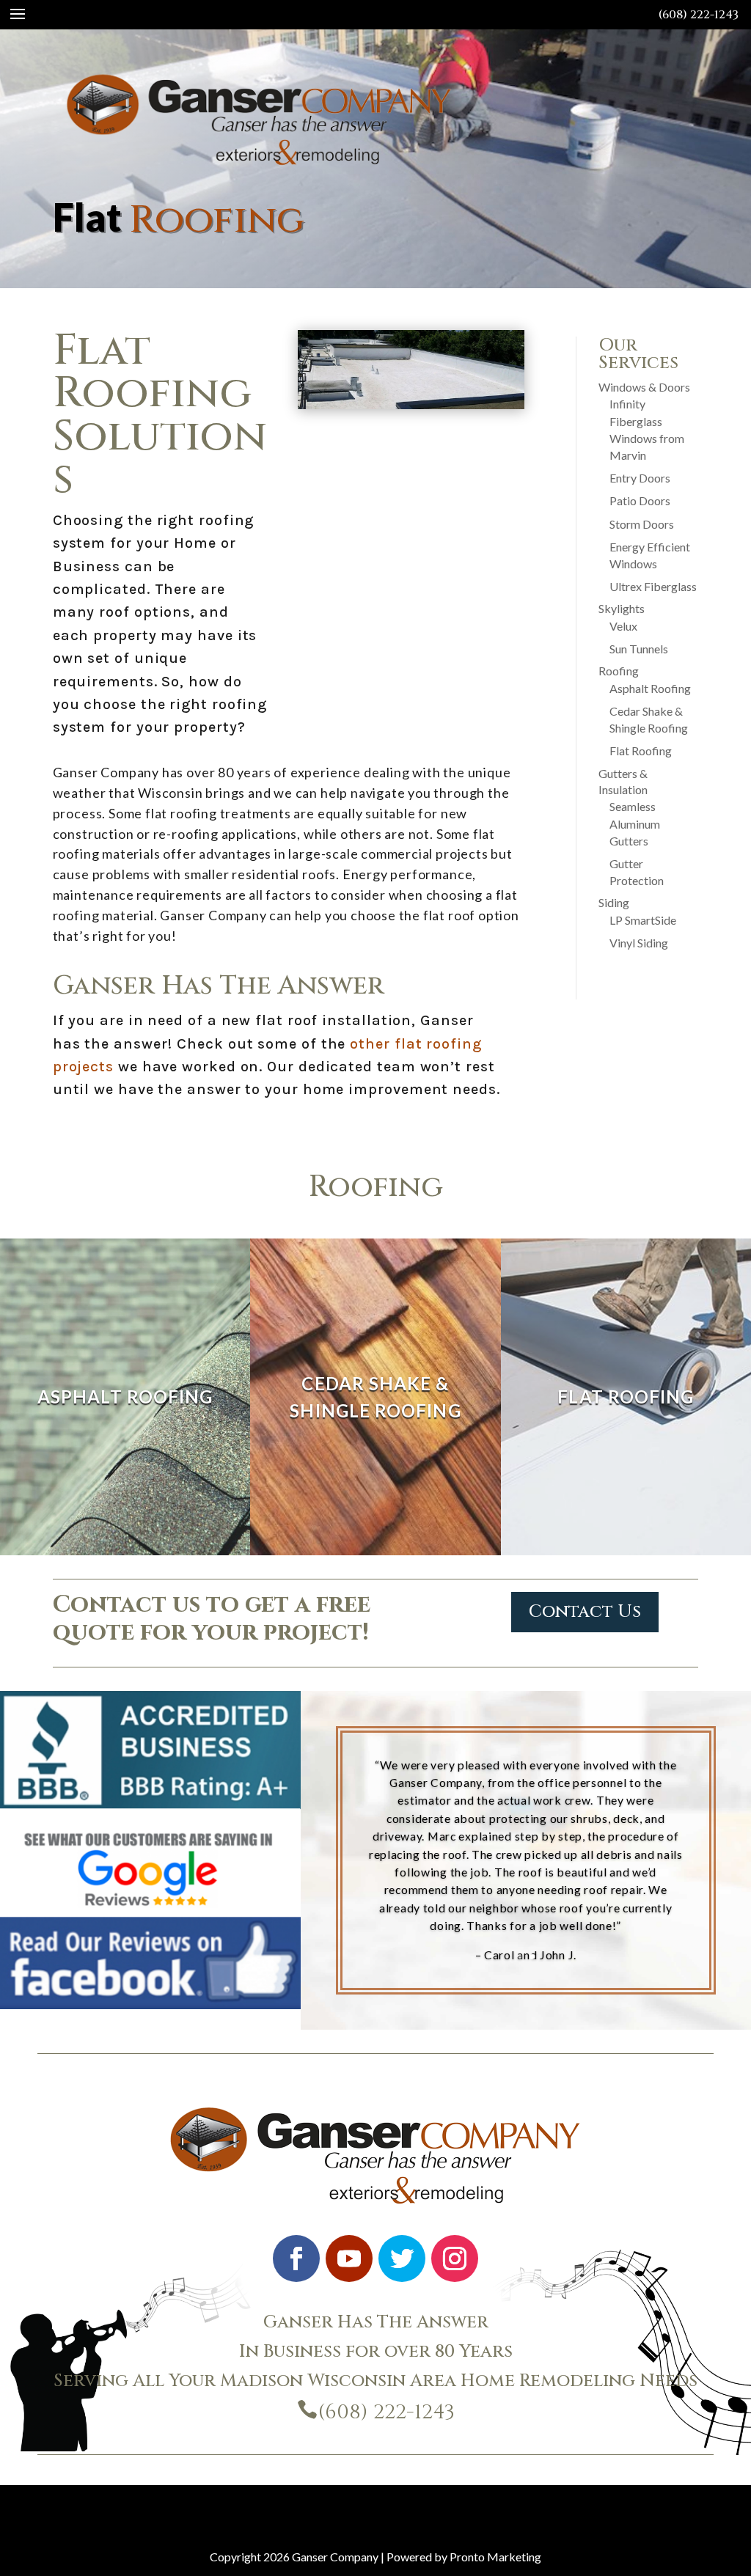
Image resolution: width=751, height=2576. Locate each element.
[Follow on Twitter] (402, 2258)
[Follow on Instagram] (455, 2258)
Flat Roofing (641, 751)
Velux (623, 626)
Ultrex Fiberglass (653, 586)
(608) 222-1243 (699, 15)
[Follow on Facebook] (296, 2258)
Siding (614, 902)
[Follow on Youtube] (349, 2258)
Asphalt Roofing (650, 688)
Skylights (622, 608)
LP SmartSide (643, 920)
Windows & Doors (644, 387)
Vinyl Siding (639, 943)
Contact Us (585, 1612)
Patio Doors (640, 500)
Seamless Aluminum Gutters (635, 823)
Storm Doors (642, 524)
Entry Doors (640, 478)
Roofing (619, 671)
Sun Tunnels (639, 649)
